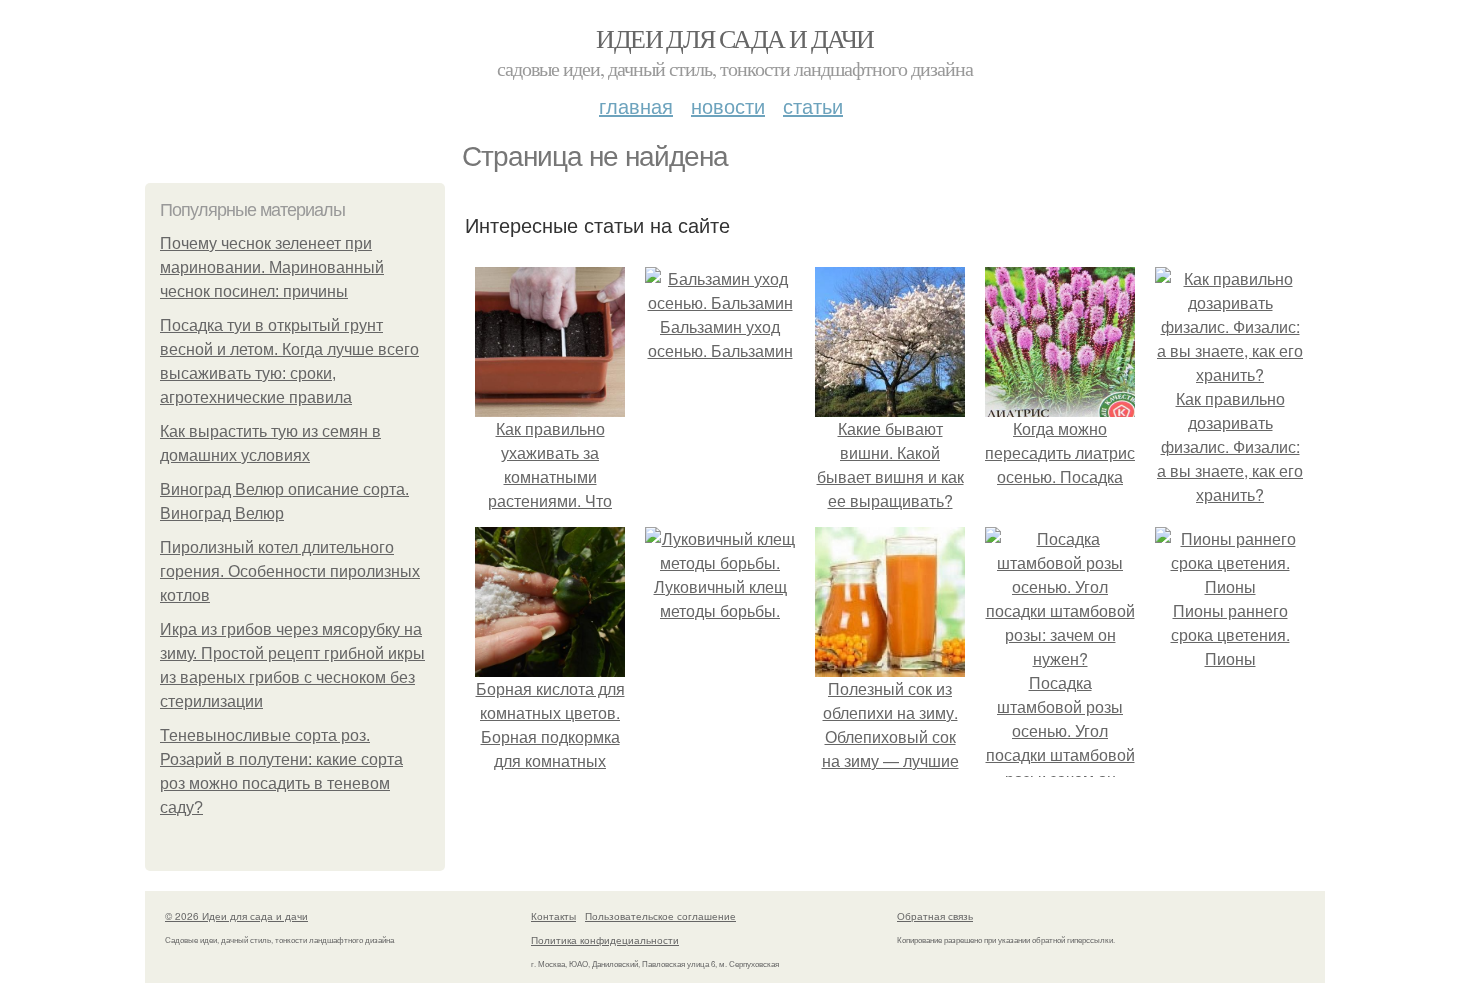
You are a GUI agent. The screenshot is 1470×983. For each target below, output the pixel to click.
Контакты (553, 916)
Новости (728, 105)
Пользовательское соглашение (660, 916)
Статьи (813, 105)
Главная (636, 105)
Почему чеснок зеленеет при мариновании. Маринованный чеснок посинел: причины (272, 267)
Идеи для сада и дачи (734, 38)
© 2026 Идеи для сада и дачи (236, 916)
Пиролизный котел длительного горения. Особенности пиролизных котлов (290, 571)
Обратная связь (935, 916)
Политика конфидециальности (605, 940)
